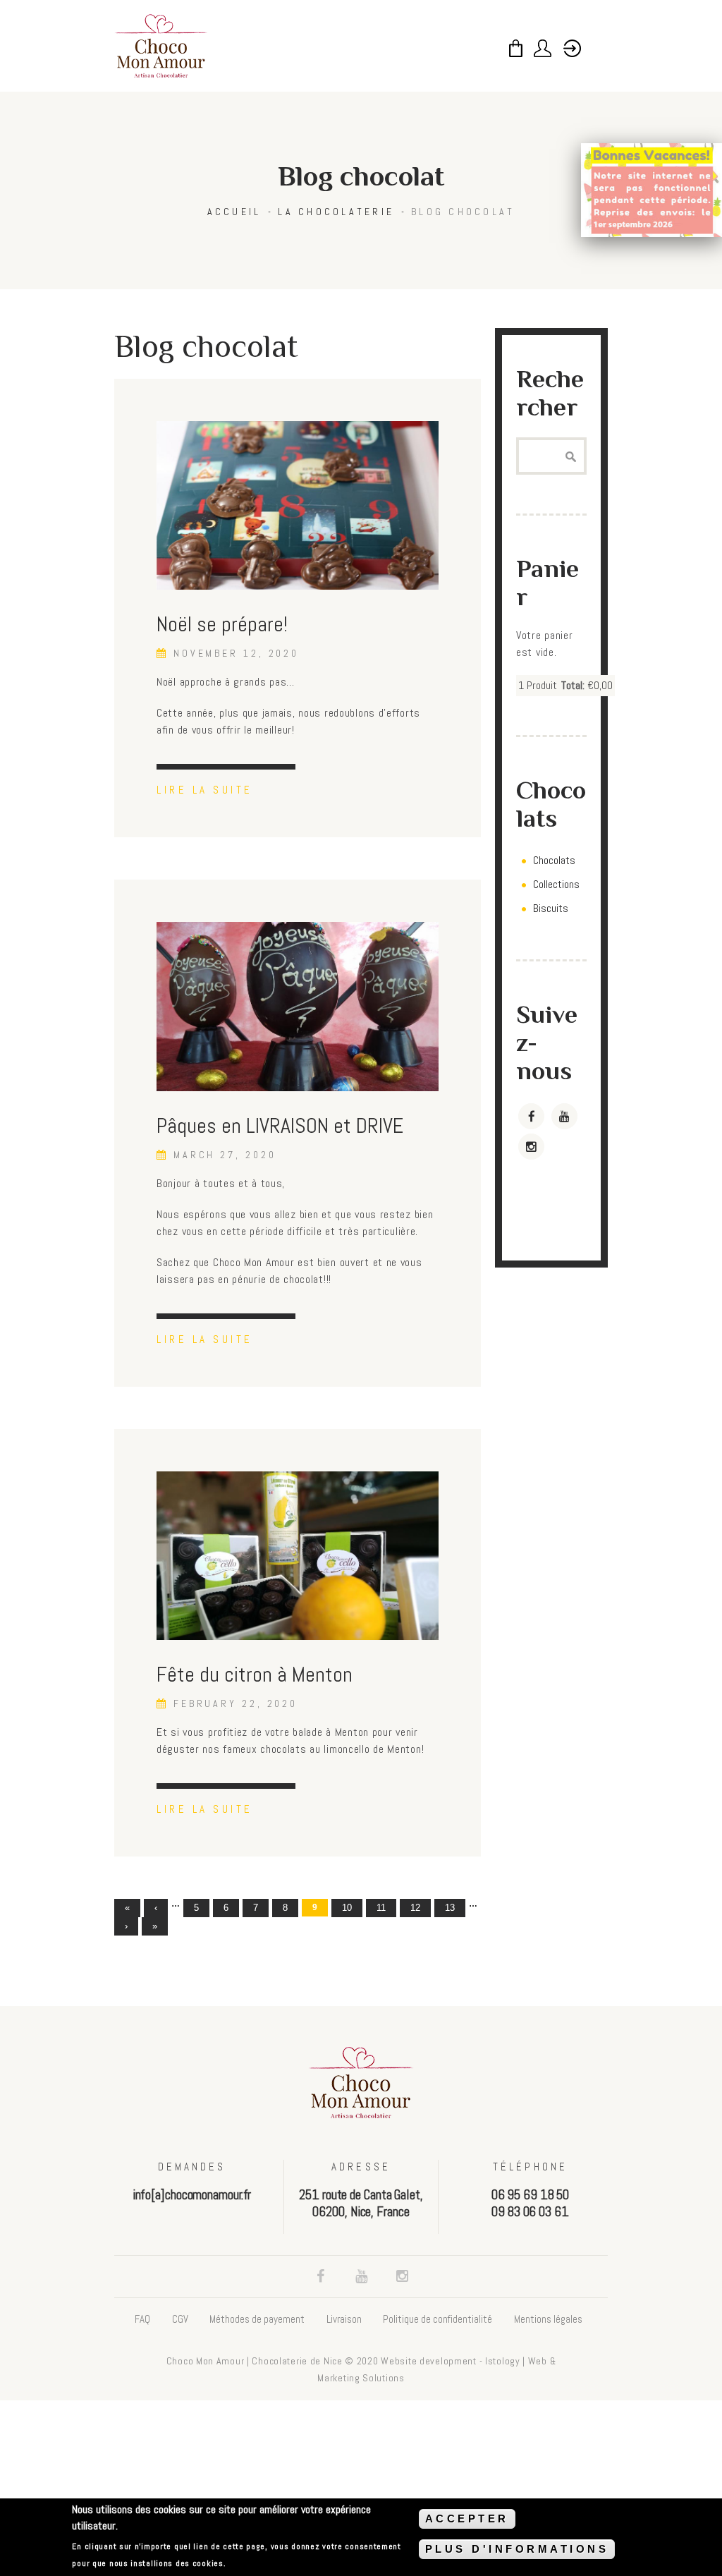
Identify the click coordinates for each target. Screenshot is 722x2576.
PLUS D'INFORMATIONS (517, 2549)
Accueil (234, 212)
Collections (556, 884)
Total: (573, 685)
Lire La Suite (205, 790)
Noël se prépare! (222, 624)
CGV (180, 2319)
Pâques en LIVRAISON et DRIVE (280, 1126)
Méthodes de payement (257, 2319)
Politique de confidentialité (438, 2319)
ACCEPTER (467, 2519)
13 (450, 1908)
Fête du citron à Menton (255, 1675)
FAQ (142, 2319)
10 (347, 1908)
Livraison (344, 2319)
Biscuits (551, 908)
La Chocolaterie (336, 212)
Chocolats (554, 860)
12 (415, 1908)
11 (381, 1908)
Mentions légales (548, 2319)
